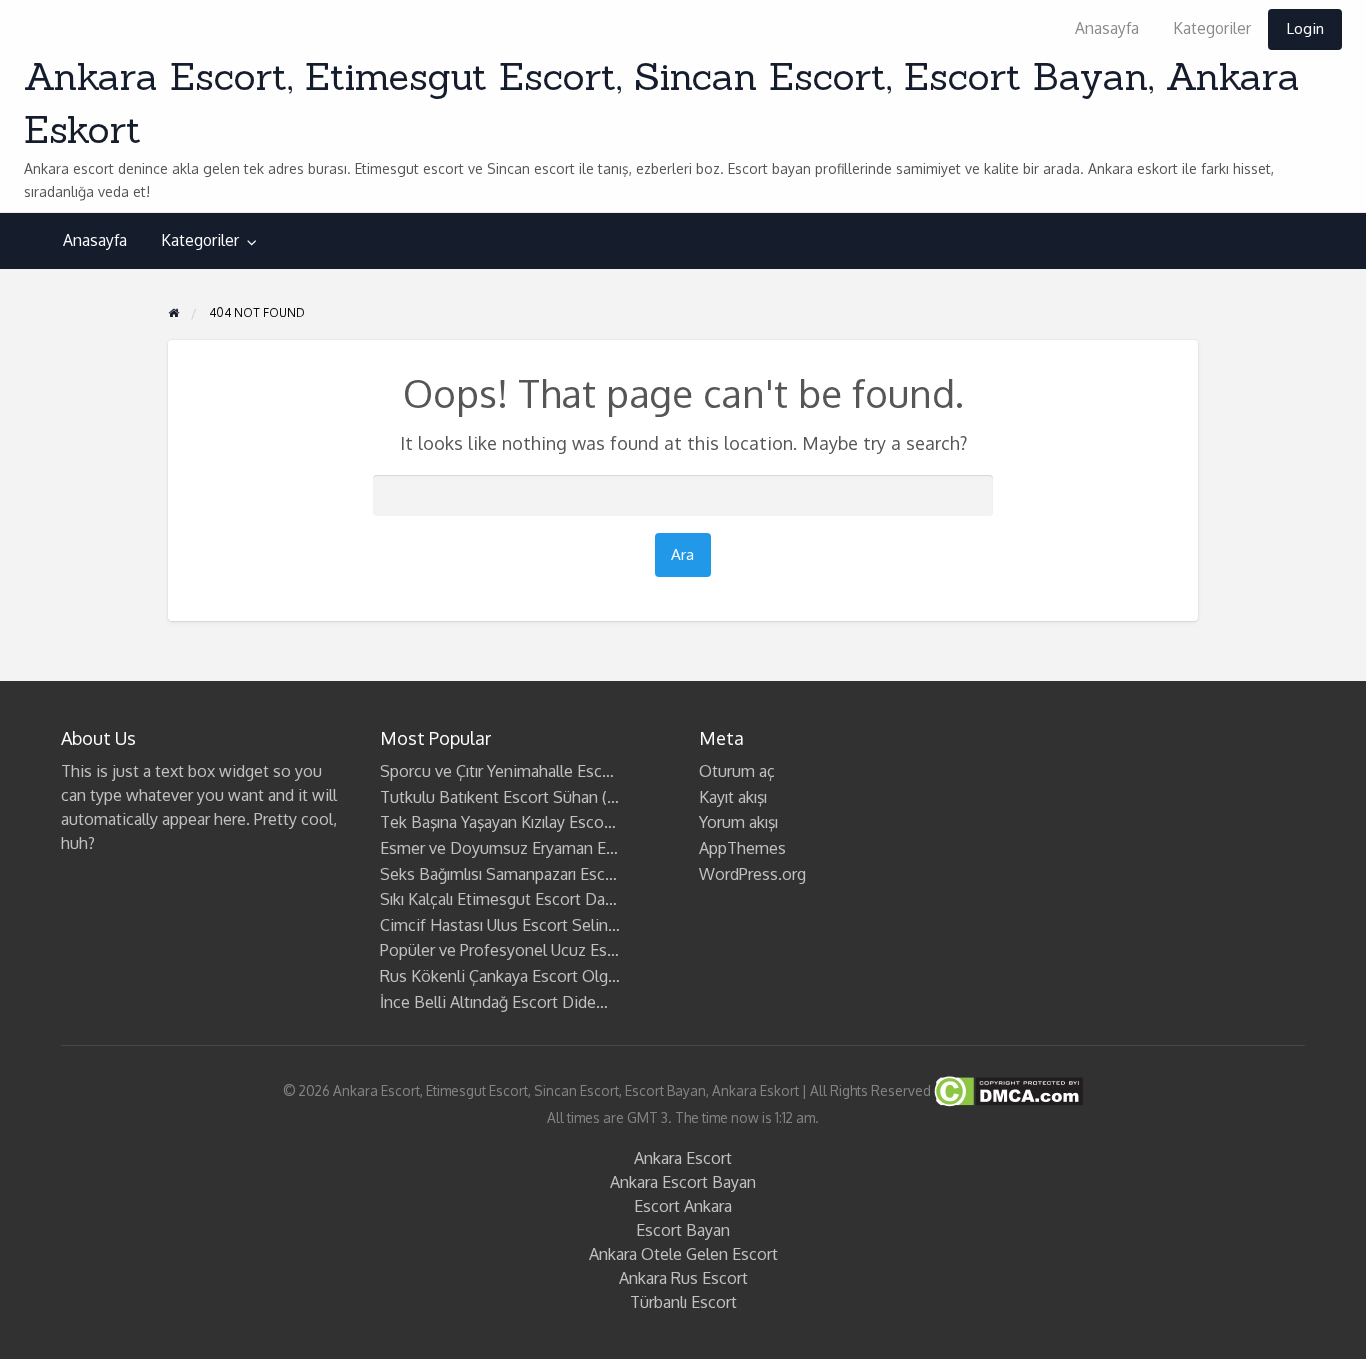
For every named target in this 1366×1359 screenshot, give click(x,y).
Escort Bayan (683, 1230)
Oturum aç (737, 771)
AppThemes (742, 848)
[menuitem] (1107, 29)
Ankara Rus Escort (683, 1278)
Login (1305, 28)
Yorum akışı (738, 822)
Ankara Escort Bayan (683, 1182)
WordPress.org (752, 874)
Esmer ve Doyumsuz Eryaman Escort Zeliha (535, 848)
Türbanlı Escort (683, 1302)
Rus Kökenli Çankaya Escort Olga (498, 976)
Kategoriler (1212, 28)
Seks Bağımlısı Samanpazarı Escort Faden (527, 874)
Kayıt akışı (733, 797)
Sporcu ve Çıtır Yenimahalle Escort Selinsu (530, 771)
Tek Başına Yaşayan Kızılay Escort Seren (520, 822)
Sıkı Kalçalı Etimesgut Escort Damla (505, 899)
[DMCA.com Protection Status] (1007, 1090)
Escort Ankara (683, 1206)
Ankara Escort (683, 1158)
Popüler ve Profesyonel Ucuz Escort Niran (529, 950)
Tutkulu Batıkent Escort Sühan (489, 797)
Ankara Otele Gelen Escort (683, 1254)
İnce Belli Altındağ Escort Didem (495, 1002)
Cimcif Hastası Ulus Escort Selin (494, 925)
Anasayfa (1107, 28)
